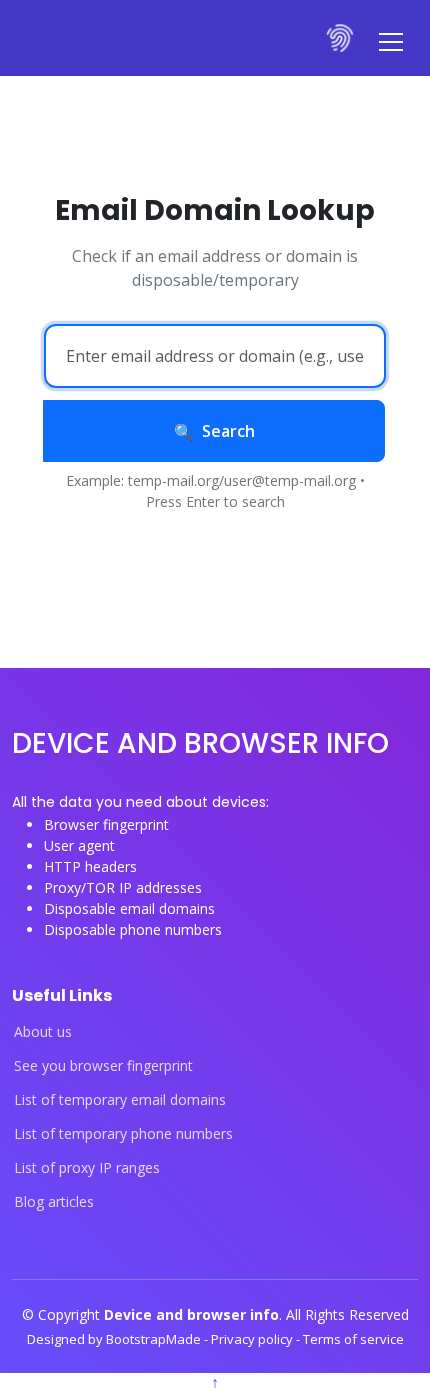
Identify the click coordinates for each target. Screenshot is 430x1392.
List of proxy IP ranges (87, 1168)
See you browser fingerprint (103, 1066)
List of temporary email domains (120, 1100)
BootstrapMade (155, 1339)
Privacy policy (253, 1339)
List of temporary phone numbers (123, 1134)
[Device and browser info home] (341, 38)
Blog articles (54, 1202)
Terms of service (353, 1339)
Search (228, 431)
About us (43, 1032)
